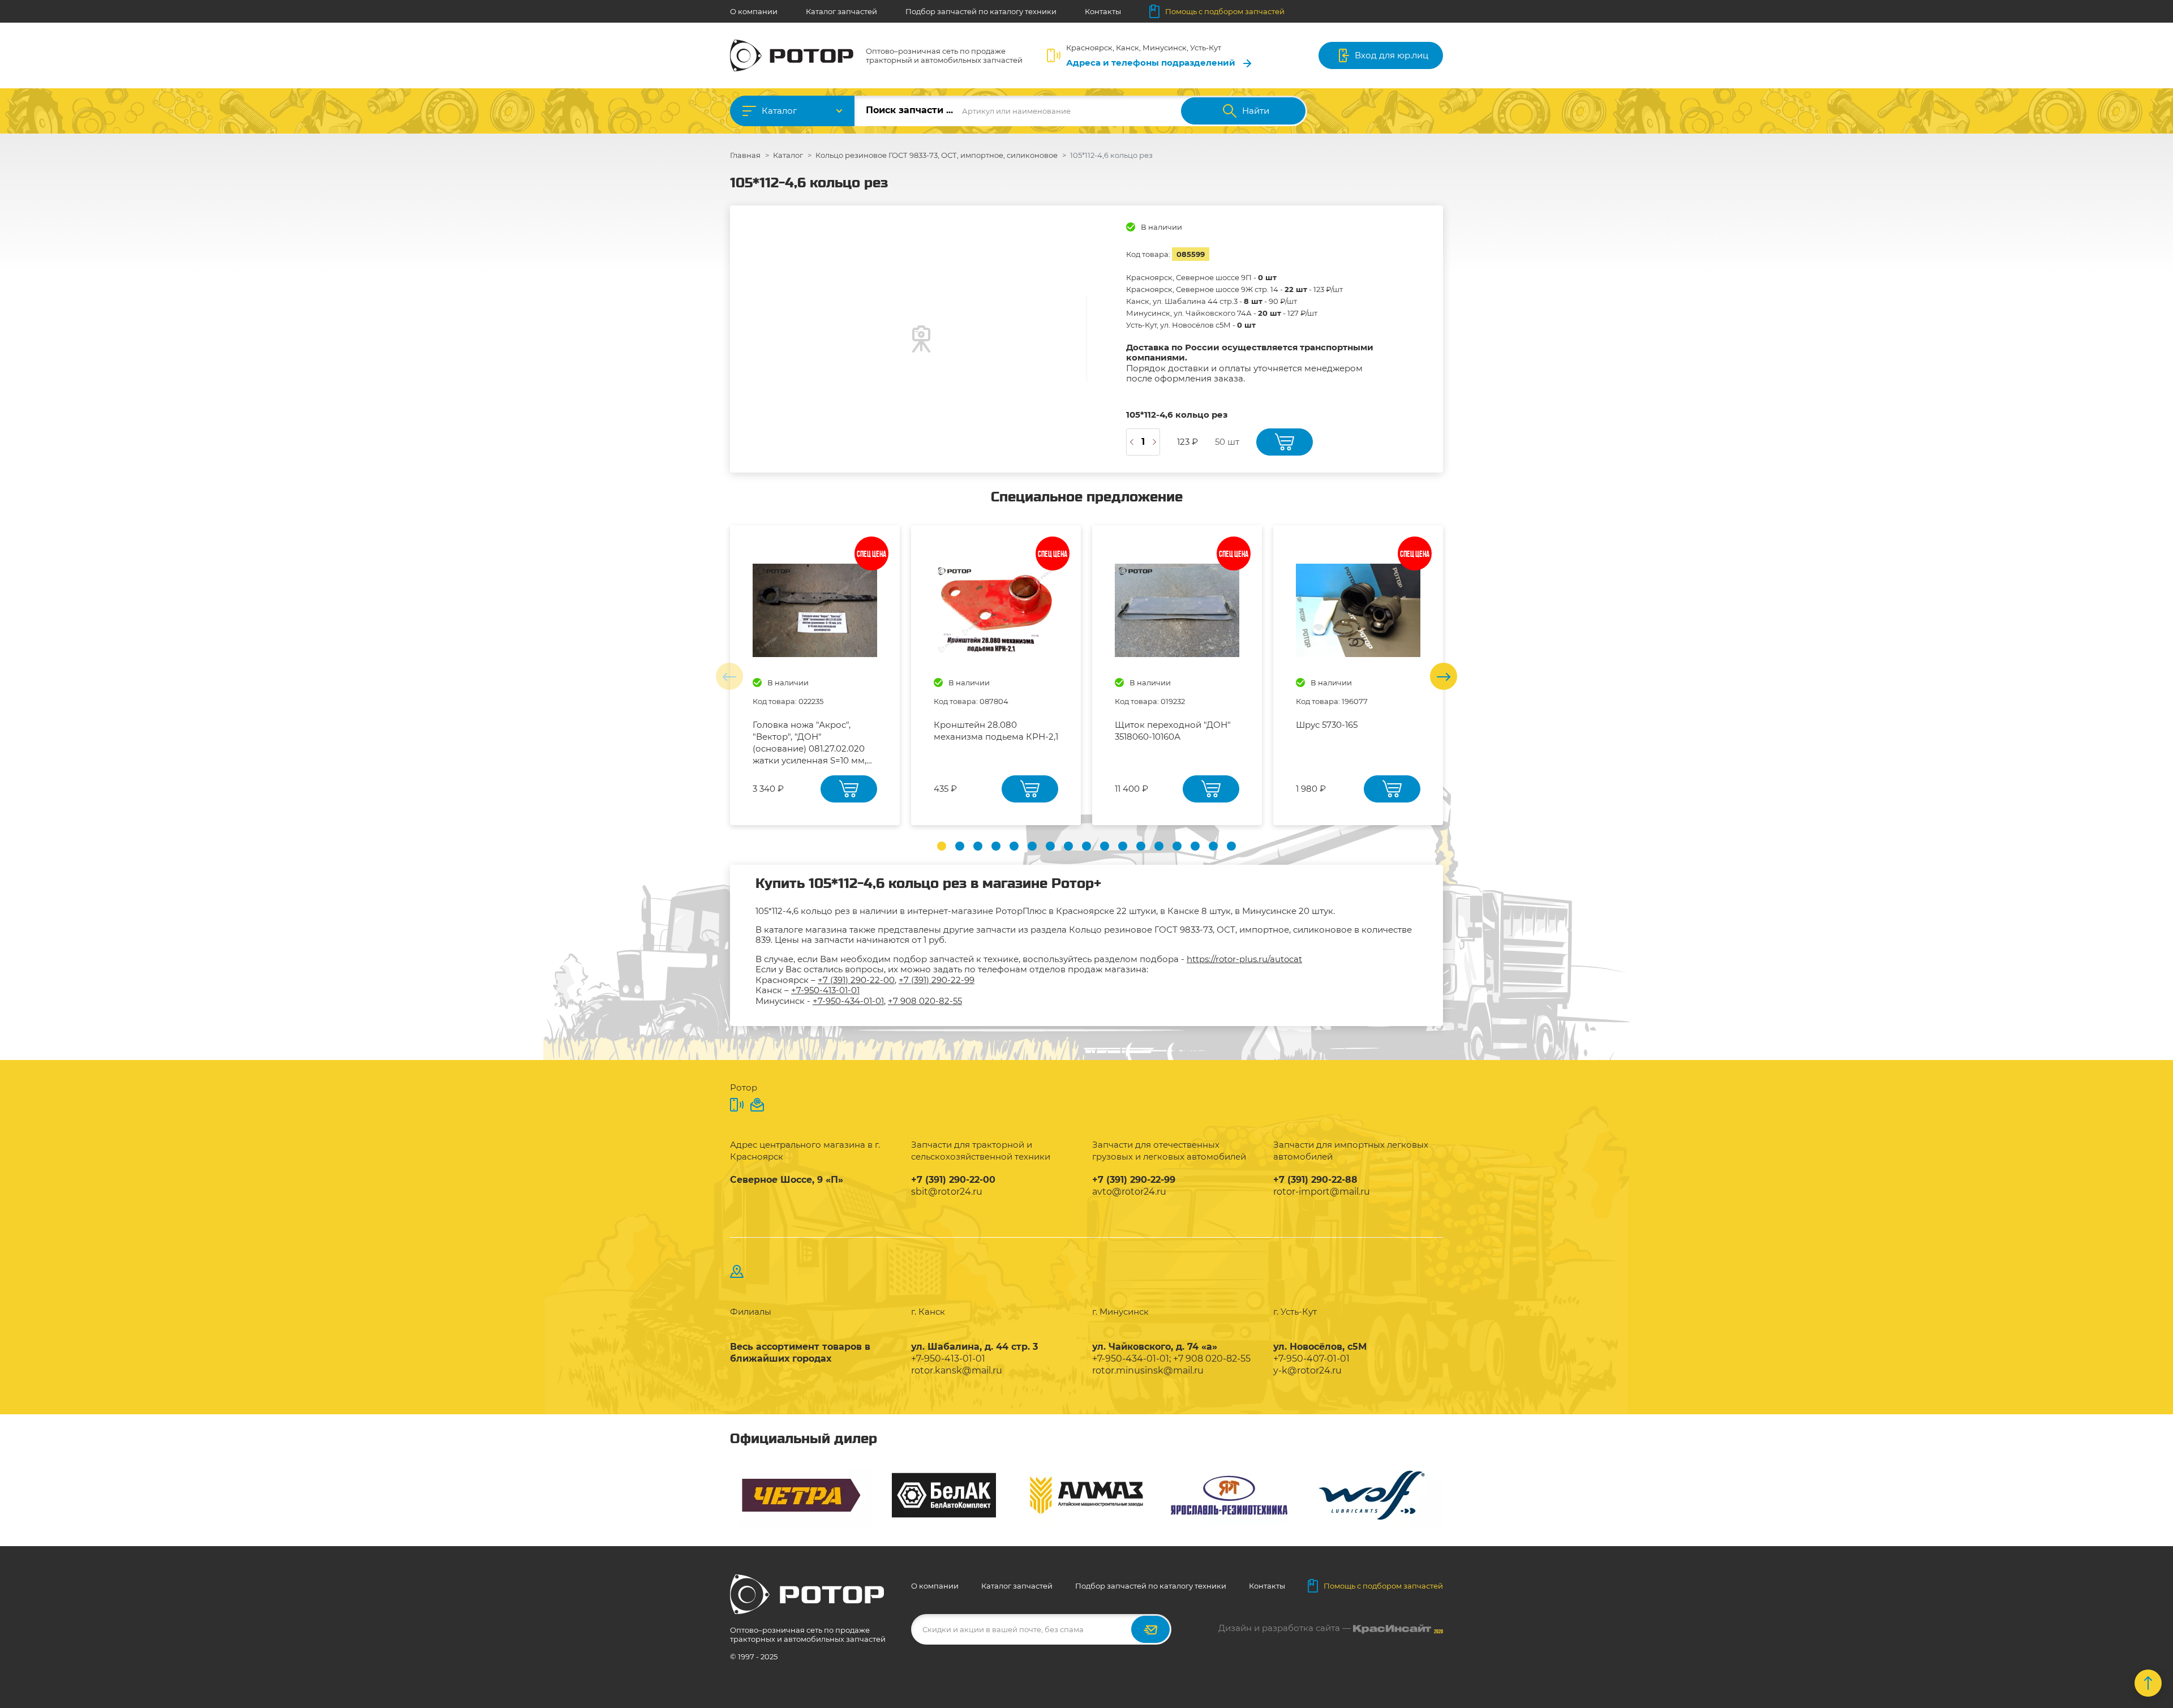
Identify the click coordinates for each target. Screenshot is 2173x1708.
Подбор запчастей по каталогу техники (981, 11)
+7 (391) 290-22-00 (856, 980)
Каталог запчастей (841, 11)
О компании (754, 11)
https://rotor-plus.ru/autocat (1244, 959)
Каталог (779, 111)
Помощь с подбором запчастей (1225, 11)
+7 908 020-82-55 (925, 1001)
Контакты (1103, 11)
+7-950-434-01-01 (848, 1001)
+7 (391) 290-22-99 (937, 980)
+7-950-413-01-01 (825, 990)
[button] (942, 846)
